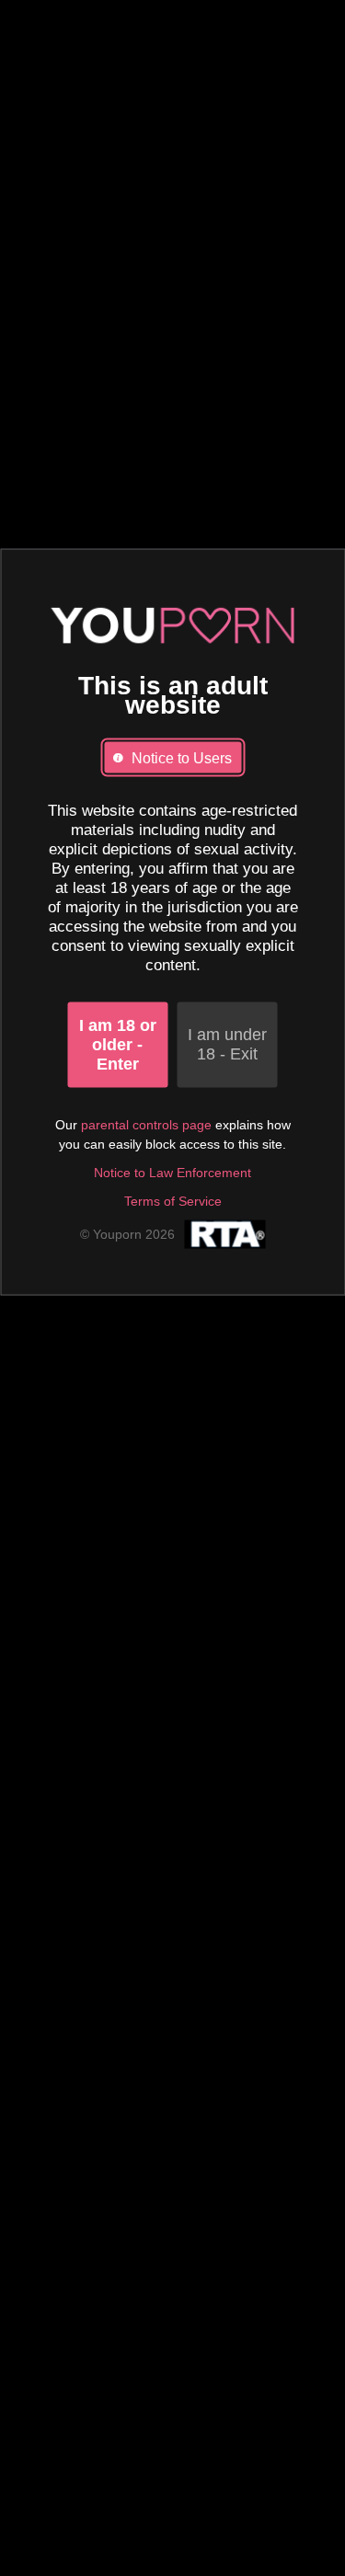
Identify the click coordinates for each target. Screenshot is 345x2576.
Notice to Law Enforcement (172, 1172)
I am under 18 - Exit (227, 1044)
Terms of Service (173, 1200)
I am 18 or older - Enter (118, 1044)
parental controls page (146, 1124)
